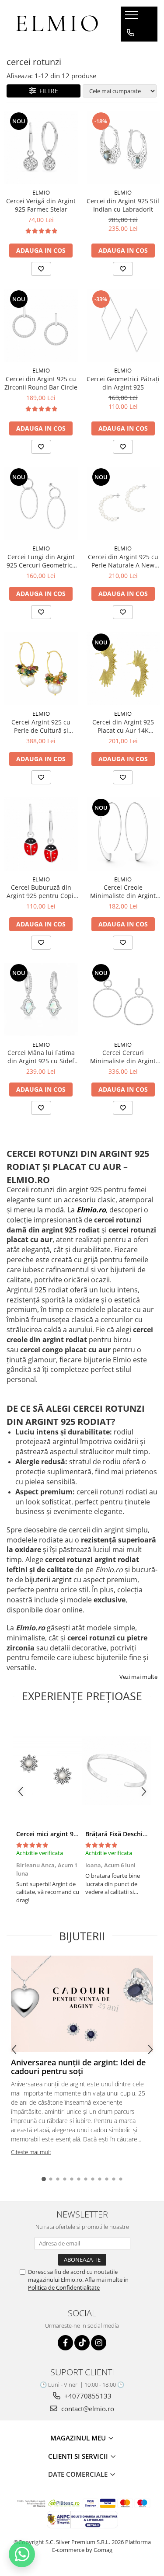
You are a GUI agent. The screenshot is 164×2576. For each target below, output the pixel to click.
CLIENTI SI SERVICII (79, 2456)
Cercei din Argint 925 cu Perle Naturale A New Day (123, 561)
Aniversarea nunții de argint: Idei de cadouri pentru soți (78, 2067)
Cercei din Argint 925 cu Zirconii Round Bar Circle (41, 383)
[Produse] (133, 17)
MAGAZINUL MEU (79, 2438)
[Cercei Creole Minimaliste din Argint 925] (123, 834)
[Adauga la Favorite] (41, 269)
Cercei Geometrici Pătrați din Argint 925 (123, 383)
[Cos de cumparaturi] (130, 50)
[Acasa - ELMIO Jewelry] (57, 24)
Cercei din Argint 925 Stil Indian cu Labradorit (123, 205)
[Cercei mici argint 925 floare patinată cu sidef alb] (48, 1771)
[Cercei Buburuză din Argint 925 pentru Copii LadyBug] (41, 834)
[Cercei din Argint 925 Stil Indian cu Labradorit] (123, 148)
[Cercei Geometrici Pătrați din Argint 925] (123, 326)
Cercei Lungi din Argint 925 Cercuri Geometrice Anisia (41, 561)
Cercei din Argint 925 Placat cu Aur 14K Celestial (123, 726)
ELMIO (41, 192)
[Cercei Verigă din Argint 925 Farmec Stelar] (41, 148)
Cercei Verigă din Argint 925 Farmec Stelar (41, 205)
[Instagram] (99, 2343)
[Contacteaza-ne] (131, 33)
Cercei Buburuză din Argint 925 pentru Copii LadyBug (41, 891)
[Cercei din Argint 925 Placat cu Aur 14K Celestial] (123, 669)
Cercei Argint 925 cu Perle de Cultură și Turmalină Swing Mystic (41, 726)
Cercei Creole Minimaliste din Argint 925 (123, 891)
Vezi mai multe (138, 1677)
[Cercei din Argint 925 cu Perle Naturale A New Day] (123, 504)
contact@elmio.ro (87, 2409)
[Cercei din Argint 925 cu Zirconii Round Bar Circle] (41, 326)
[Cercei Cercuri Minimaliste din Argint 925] (123, 999)
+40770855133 (87, 2396)
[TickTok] (82, 2343)
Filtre (47, 91)
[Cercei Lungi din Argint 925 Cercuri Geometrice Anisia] (41, 504)
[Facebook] (65, 2343)
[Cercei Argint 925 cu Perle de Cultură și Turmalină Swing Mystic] (41, 669)
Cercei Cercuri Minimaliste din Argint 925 (123, 1057)
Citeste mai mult (31, 2152)
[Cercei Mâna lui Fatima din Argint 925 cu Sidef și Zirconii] (41, 999)
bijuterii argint (48, 1580)
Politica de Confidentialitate (64, 2287)
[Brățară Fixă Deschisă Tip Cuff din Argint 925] (117, 1771)
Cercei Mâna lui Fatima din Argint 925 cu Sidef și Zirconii (41, 1057)
